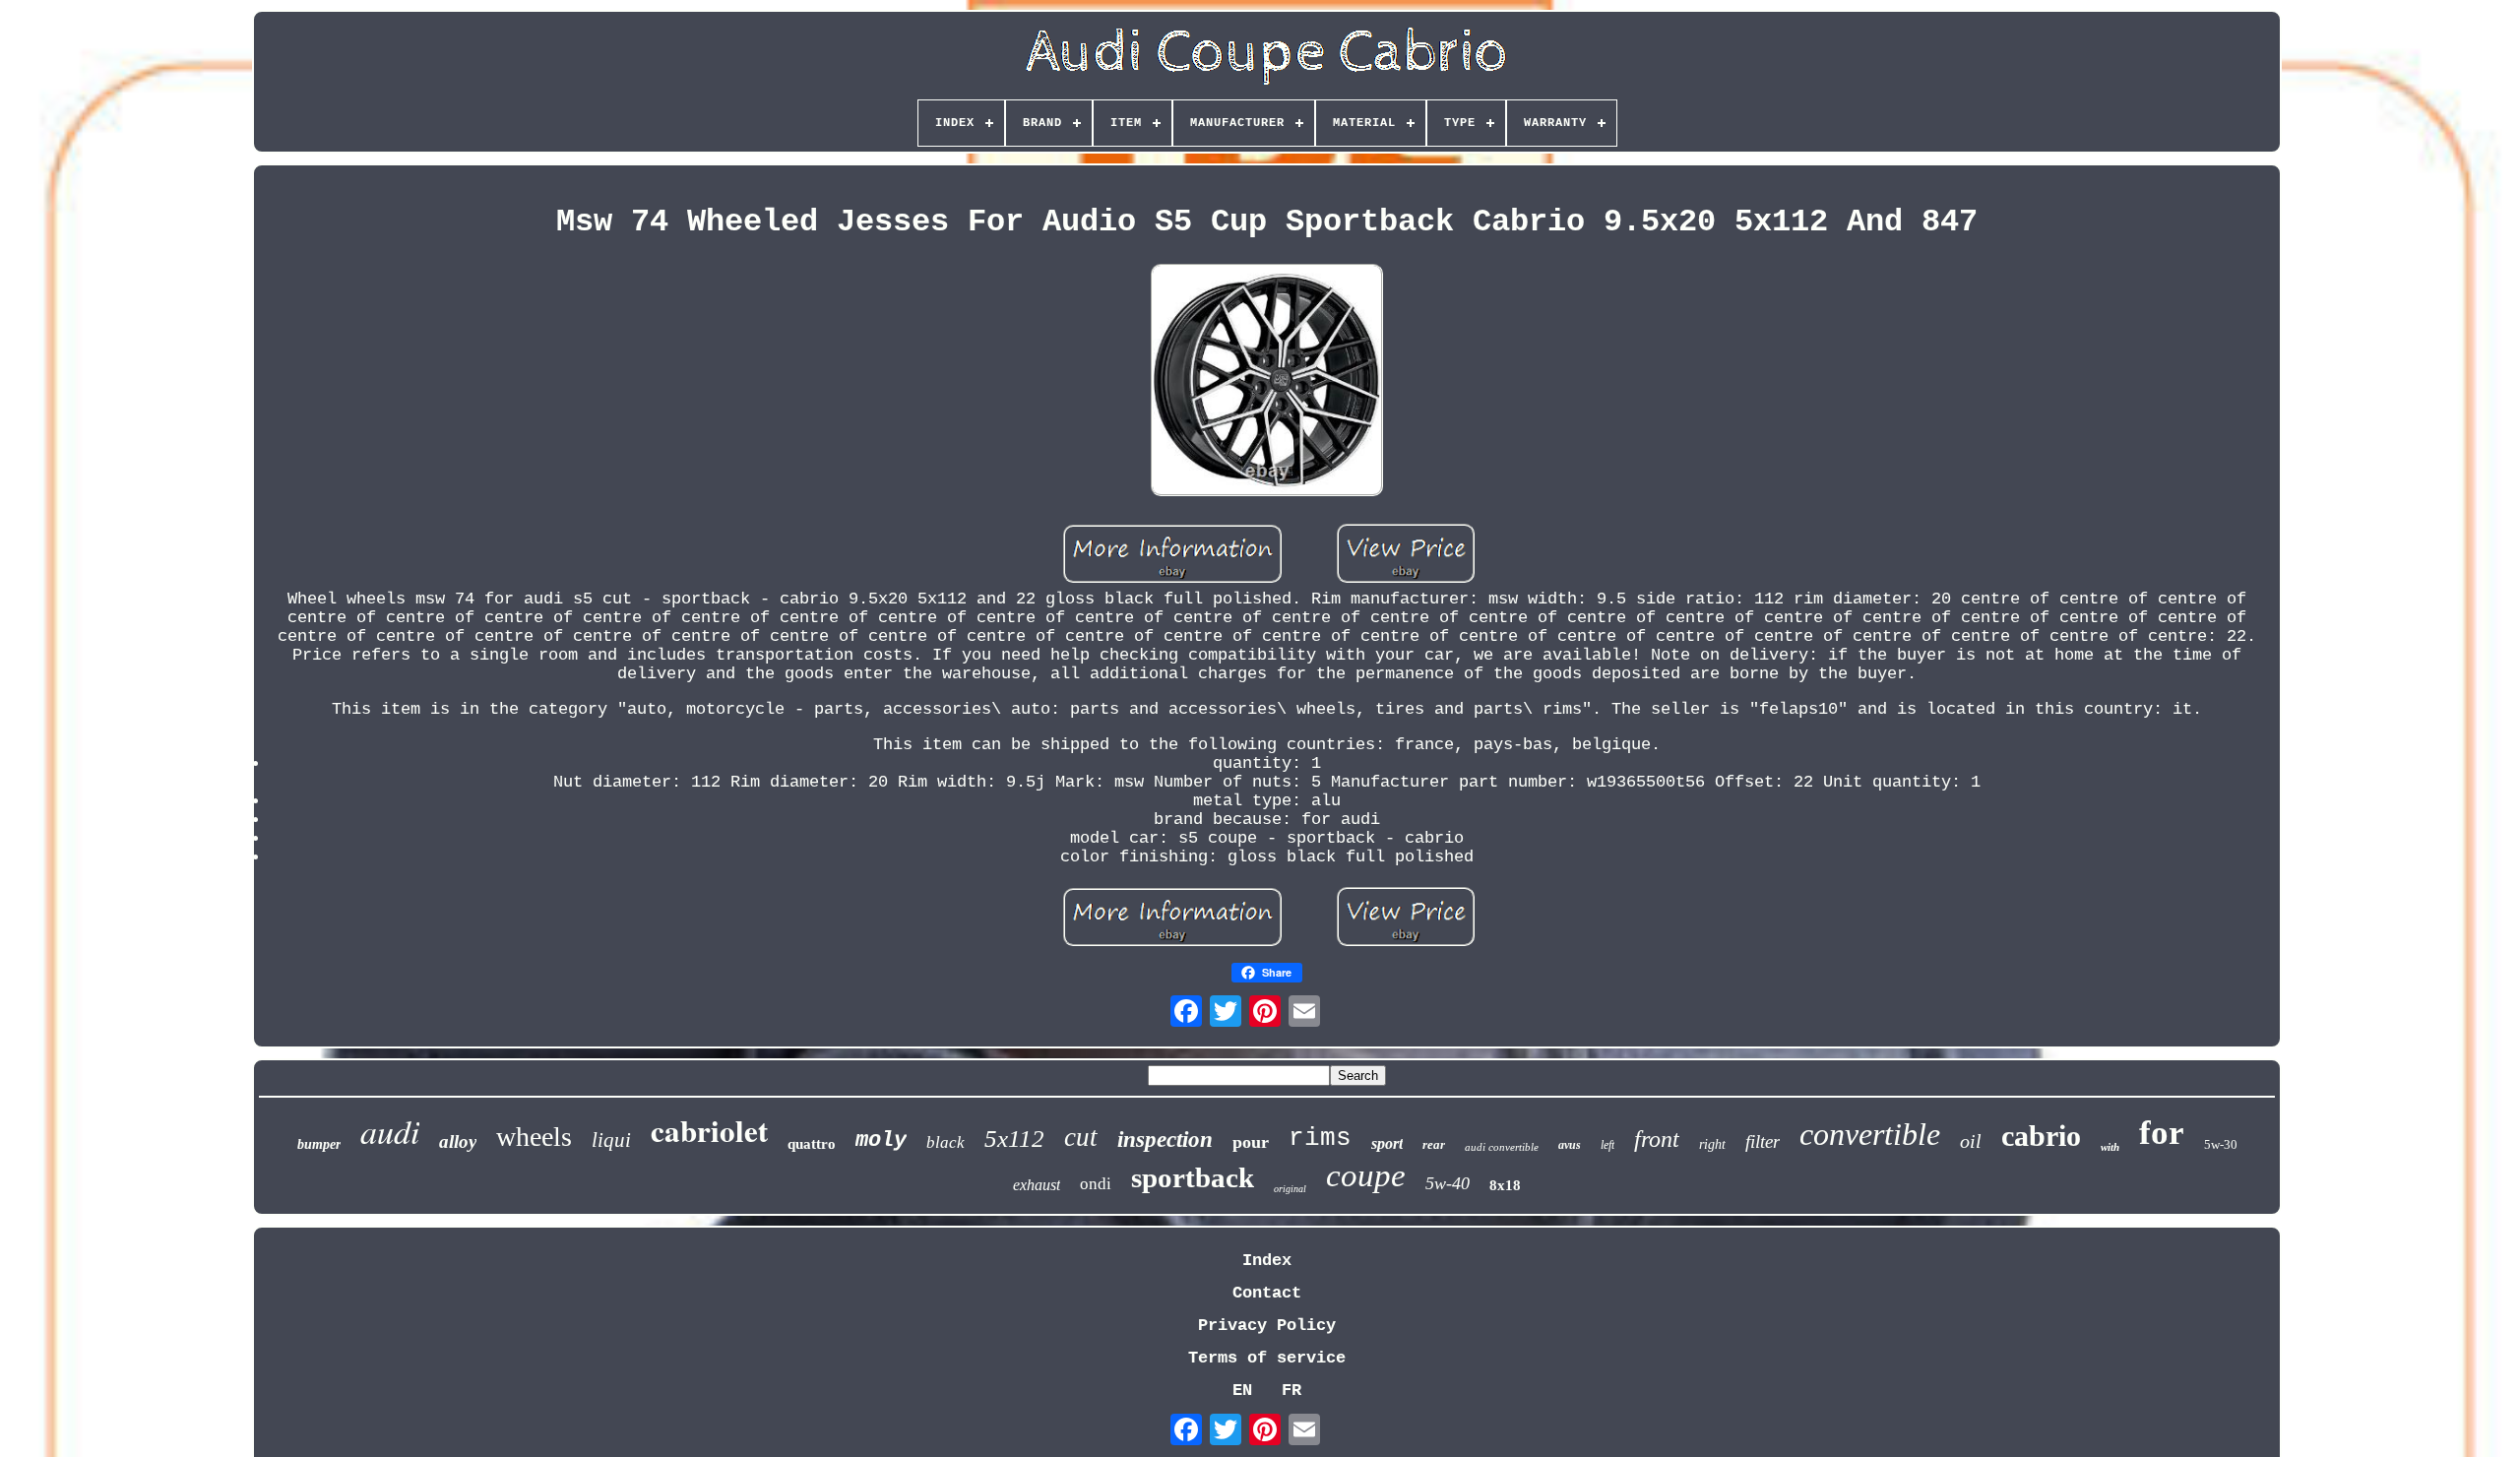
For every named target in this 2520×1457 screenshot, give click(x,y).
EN (1242, 1391)
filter (1763, 1141)
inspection (1165, 1140)
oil (1971, 1141)
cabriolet (709, 1130)
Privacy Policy (1267, 1326)
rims (1320, 1138)
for (2162, 1133)
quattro (812, 1144)
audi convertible (1502, 1147)
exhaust (1037, 1185)
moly (881, 1140)
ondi (1096, 1184)
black (945, 1142)
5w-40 (1448, 1183)
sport (1387, 1143)
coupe (1366, 1175)
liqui (611, 1140)
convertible (1870, 1134)
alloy (458, 1141)
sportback (1193, 1177)
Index (1267, 1261)
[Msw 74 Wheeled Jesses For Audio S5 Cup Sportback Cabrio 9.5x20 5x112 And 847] (1267, 382)
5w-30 (2221, 1144)
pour (1251, 1142)
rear (1434, 1144)
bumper (319, 1144)
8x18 (1505, 1185)
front (1657, 1139)
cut (1081, 1137)
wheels (534, 1137)
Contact (1267, 1293)
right (1712, 1144)
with (2110, 1147)
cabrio (2041, 1136)
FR (1291, 1391)
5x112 (1014, 1139)
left (1607, 1145)
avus (1570, 1145)
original (1290, 1189)
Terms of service (1267, 1358)
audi (390, 1131)
